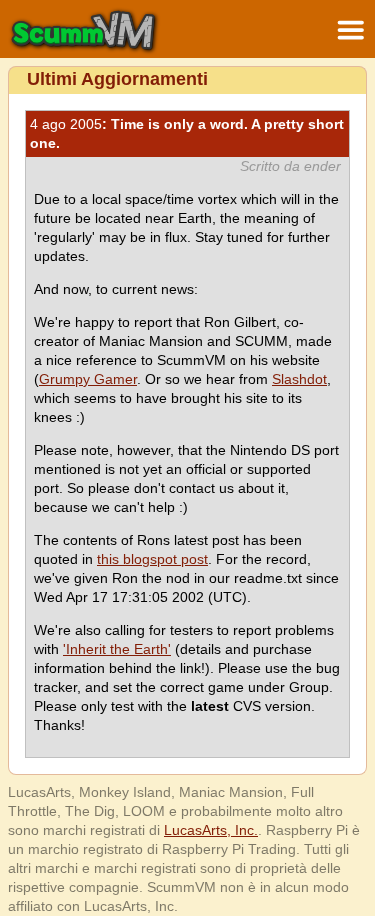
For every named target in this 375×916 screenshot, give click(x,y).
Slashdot (299, 379)
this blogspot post (152, 559)
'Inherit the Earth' (117, 649)
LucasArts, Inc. (211, 830)
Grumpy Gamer (88, 379)
